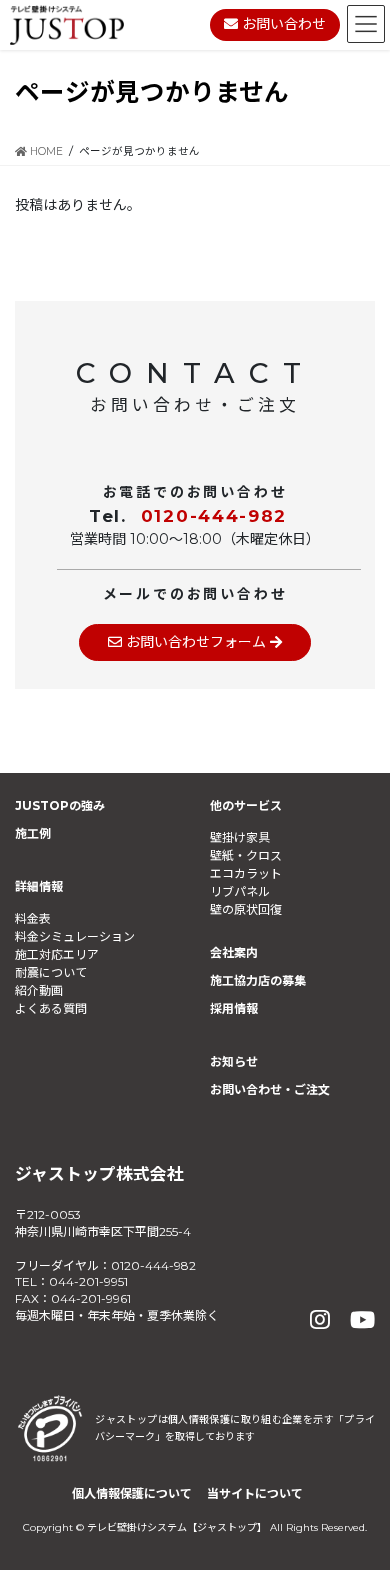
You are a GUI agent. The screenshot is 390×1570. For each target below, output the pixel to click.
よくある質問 (51, 1008)
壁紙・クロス (246, 855)
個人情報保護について (132, 1493)
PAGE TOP (357, 1504)
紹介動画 (39, 990)
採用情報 (234, 1008)
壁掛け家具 (240, 837)
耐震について (51, 972)
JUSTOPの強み (60, 805)
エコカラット (246, 873)
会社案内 (234, 952)
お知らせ (234, 1061)
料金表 (33, 918)
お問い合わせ (282, 24)
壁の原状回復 (246, 909)
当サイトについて (255, 1493)
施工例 (33, 833)
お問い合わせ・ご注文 (270, 1089)
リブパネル (240, 891)
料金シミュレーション (75, 936)
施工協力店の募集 (258, 980)
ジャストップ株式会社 (99, 1174)
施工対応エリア (57, 954)
